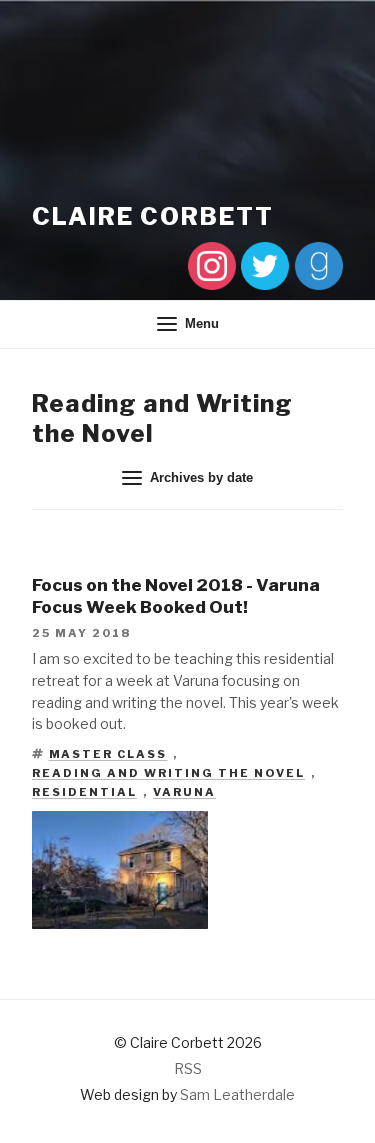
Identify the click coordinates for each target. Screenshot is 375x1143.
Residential (84, 792)
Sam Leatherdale (237, 1094)
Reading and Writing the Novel (168, 773)
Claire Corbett (153, 216)
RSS (188, 1068)
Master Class (108, 754)
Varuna (184, 792)
